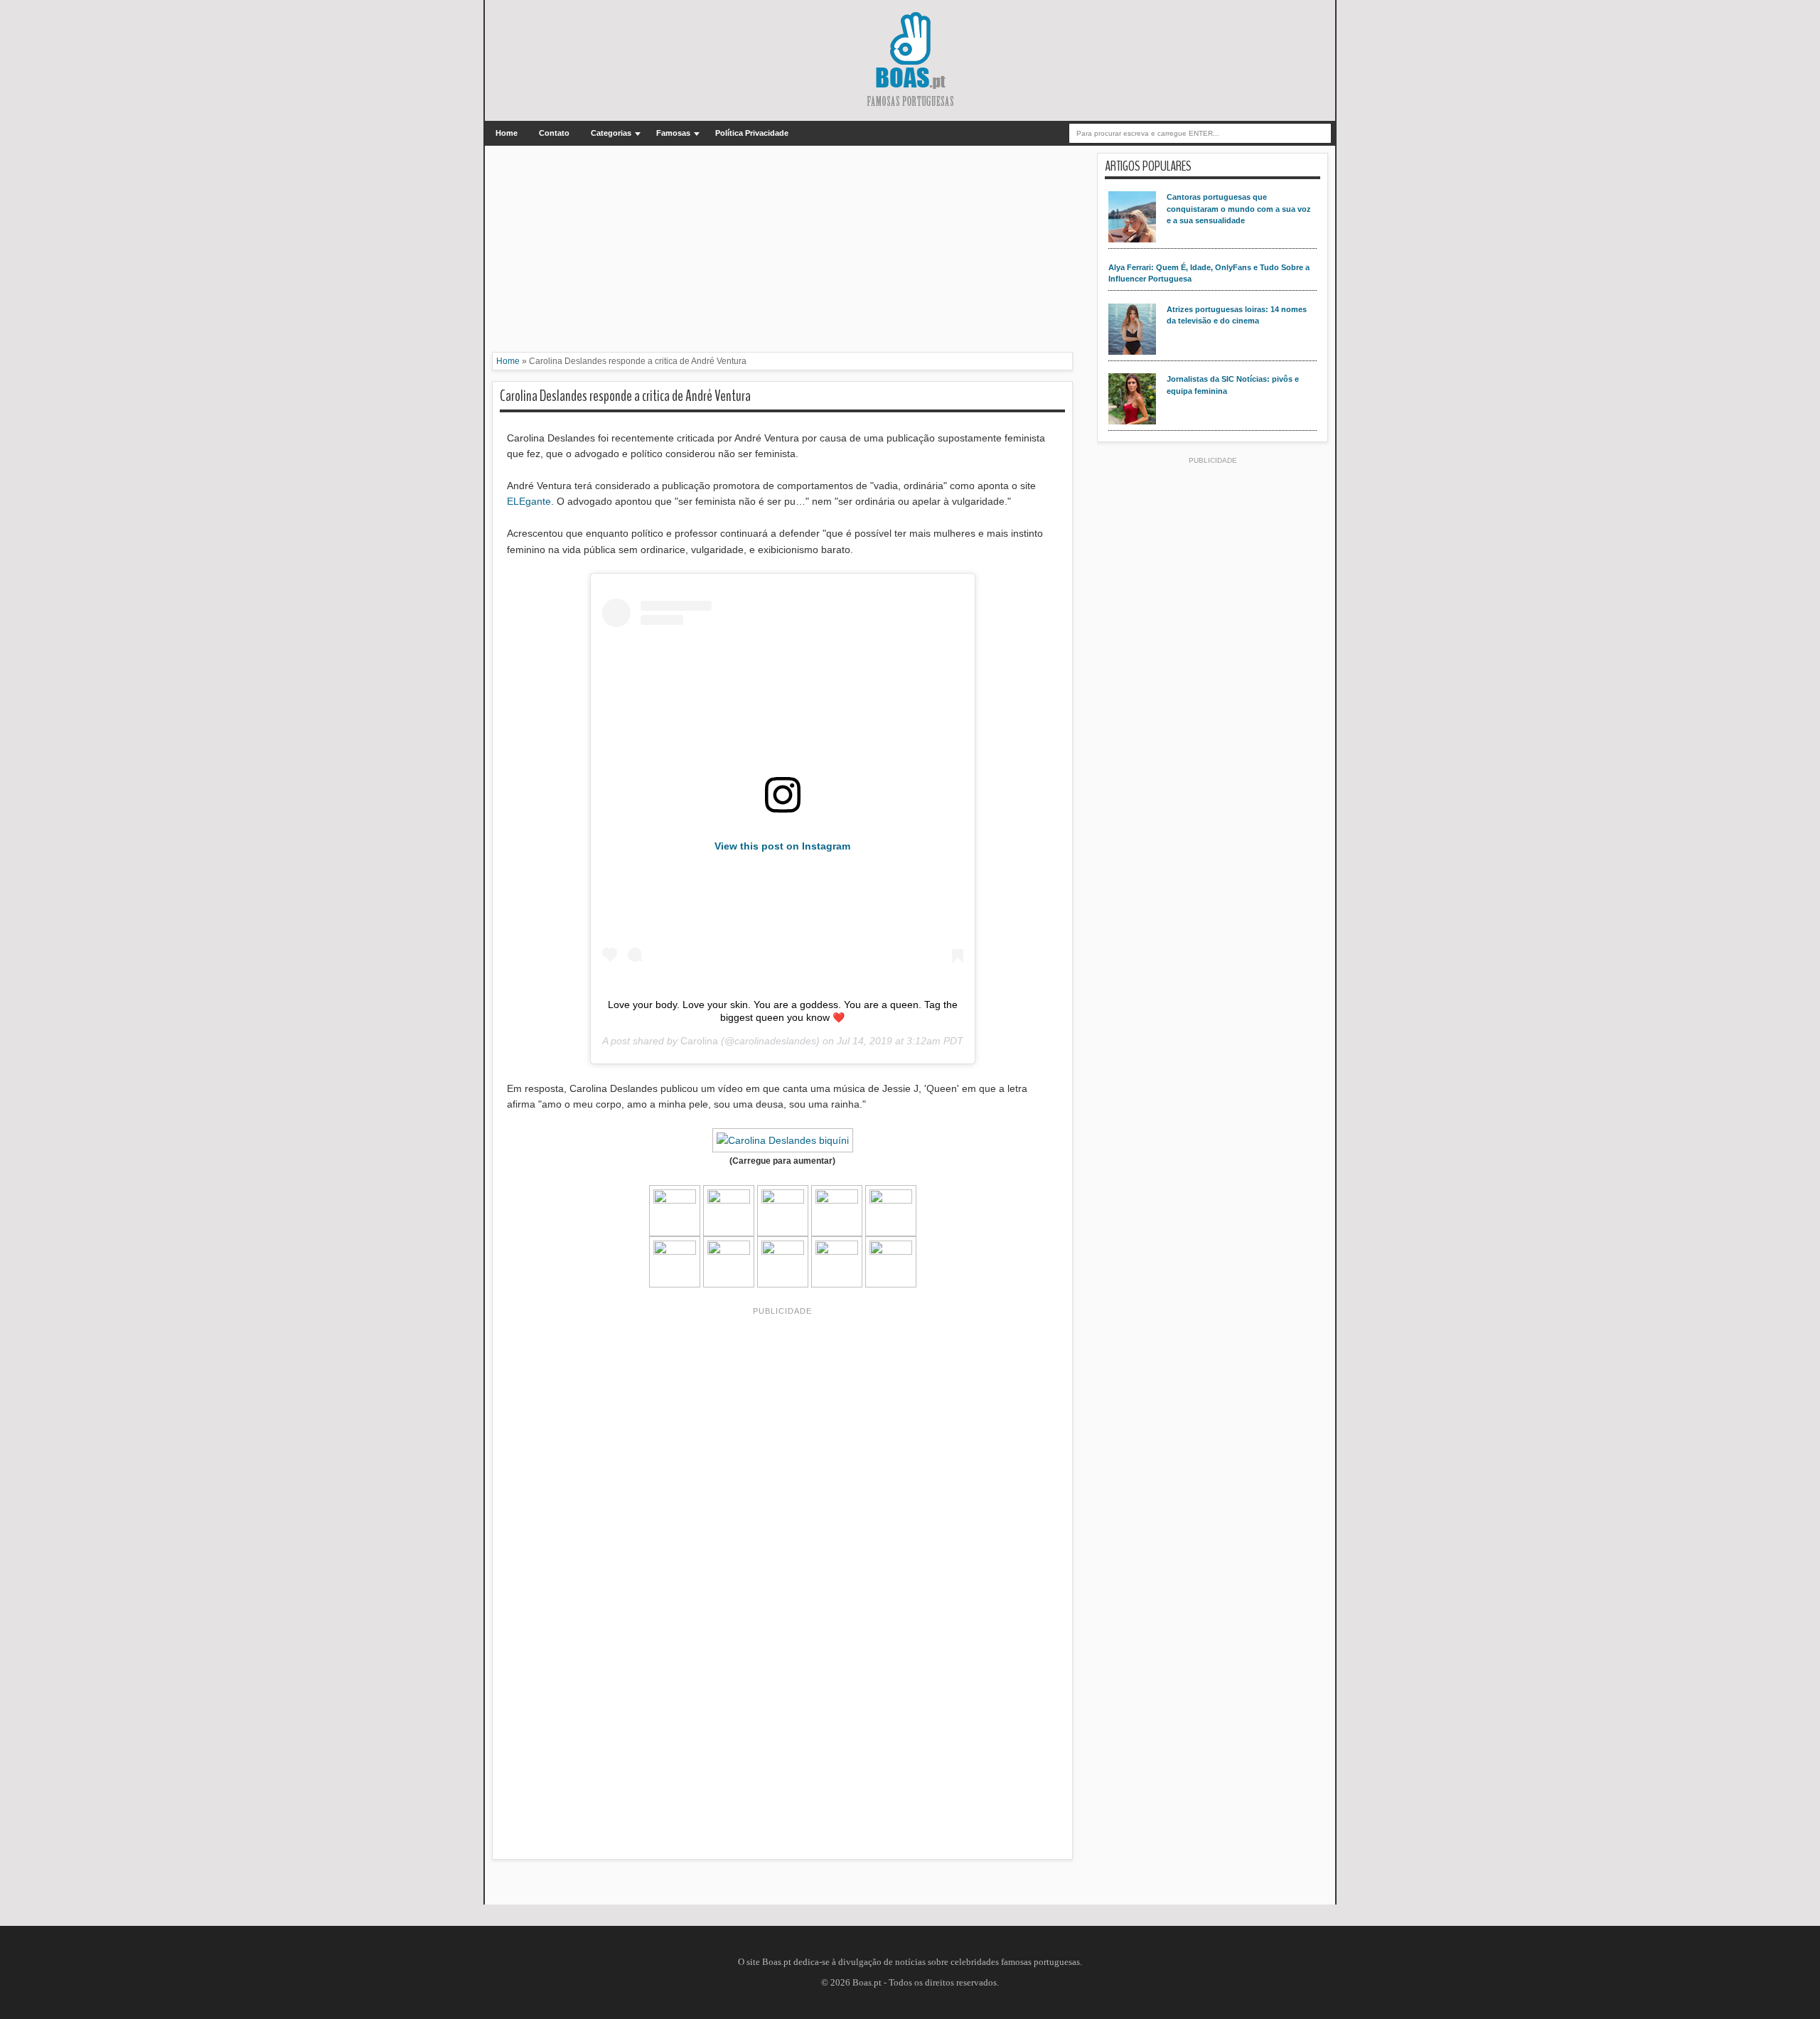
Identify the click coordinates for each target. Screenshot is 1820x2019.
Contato (554, 133)
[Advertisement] (782, 252)
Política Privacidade (752, 133)
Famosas (673, 133)
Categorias (611, 133)
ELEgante (529, 501)
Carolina (699, 1041)
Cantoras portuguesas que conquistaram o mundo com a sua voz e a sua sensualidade (1239, 209)
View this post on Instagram (782, 846)
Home (507, 133)
